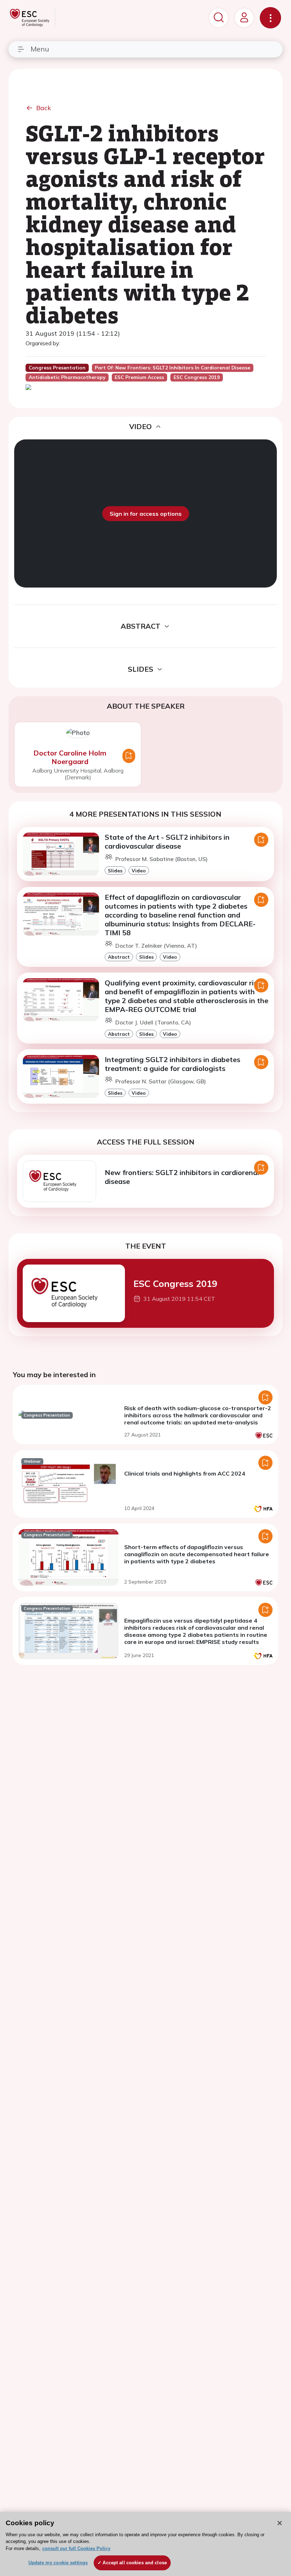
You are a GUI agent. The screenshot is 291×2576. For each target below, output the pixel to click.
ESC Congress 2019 (175, 1283)
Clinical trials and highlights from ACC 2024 (185, 1473)
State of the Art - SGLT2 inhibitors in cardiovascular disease (167, 841)
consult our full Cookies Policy (76, 2548)
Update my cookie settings (58, 2563)
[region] (145, 2544)
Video (139, 870)
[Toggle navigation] (270, 18)
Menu (40, 49)
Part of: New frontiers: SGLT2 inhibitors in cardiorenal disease (172, 368)
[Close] (280, 2523)
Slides (115, 870)
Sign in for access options (146, 514)
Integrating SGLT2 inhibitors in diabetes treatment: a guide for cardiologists (172, 1064)
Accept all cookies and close (135, 2563)
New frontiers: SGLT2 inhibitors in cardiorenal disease (182, 1177)
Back (44, 108)
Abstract (119, 957)
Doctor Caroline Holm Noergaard (70, 757)
